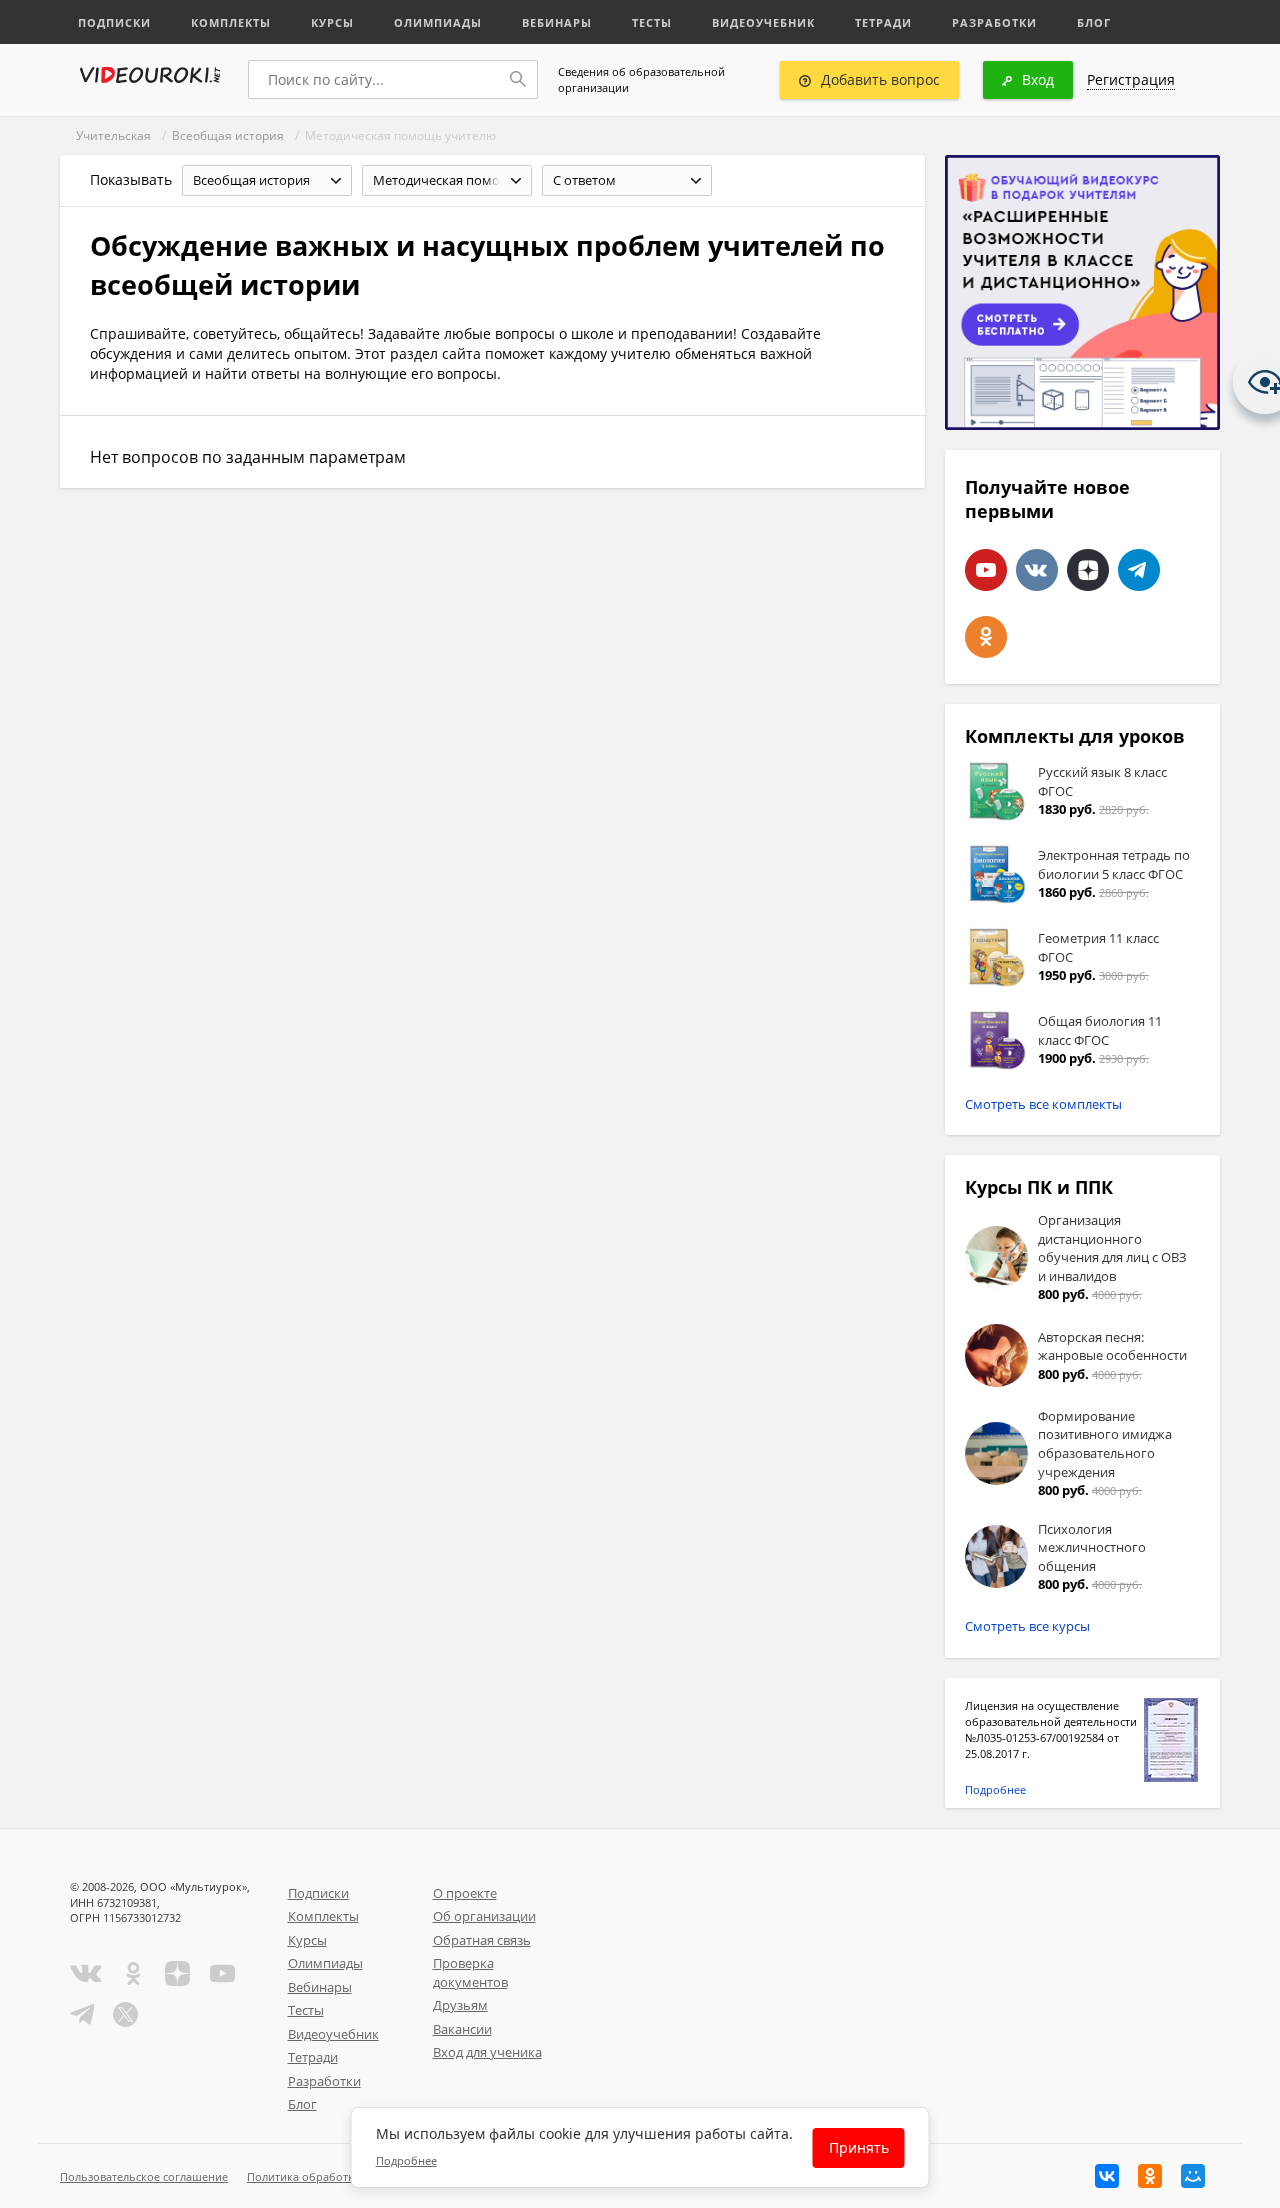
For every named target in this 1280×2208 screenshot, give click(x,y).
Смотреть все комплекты (1043, 1104)
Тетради (883, 22)
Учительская (113, 135)
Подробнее (995, 1789)
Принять (859, 2147)
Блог (1094, 22)
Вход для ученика (487, 2052)
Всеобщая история (228, 135)
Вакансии (462, 2029)
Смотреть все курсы (1027, 1626)
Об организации (484, 1916)
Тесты (652, 22)
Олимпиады (438, 22)
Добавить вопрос (880, 79)
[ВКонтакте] (1107, 2176)
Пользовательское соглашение (144, 2176)
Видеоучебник (763, 22)
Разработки (994, 22)
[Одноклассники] (1150, 2176)
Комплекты (231, 22)
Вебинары (557, 22)
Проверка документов (470, 1972)
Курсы (332, 22)
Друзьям (460, 2005)
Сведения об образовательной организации (641, 79)
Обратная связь (482, 1940)
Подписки (114, 22)
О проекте (465, 1893)
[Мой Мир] (1193, 2176)
